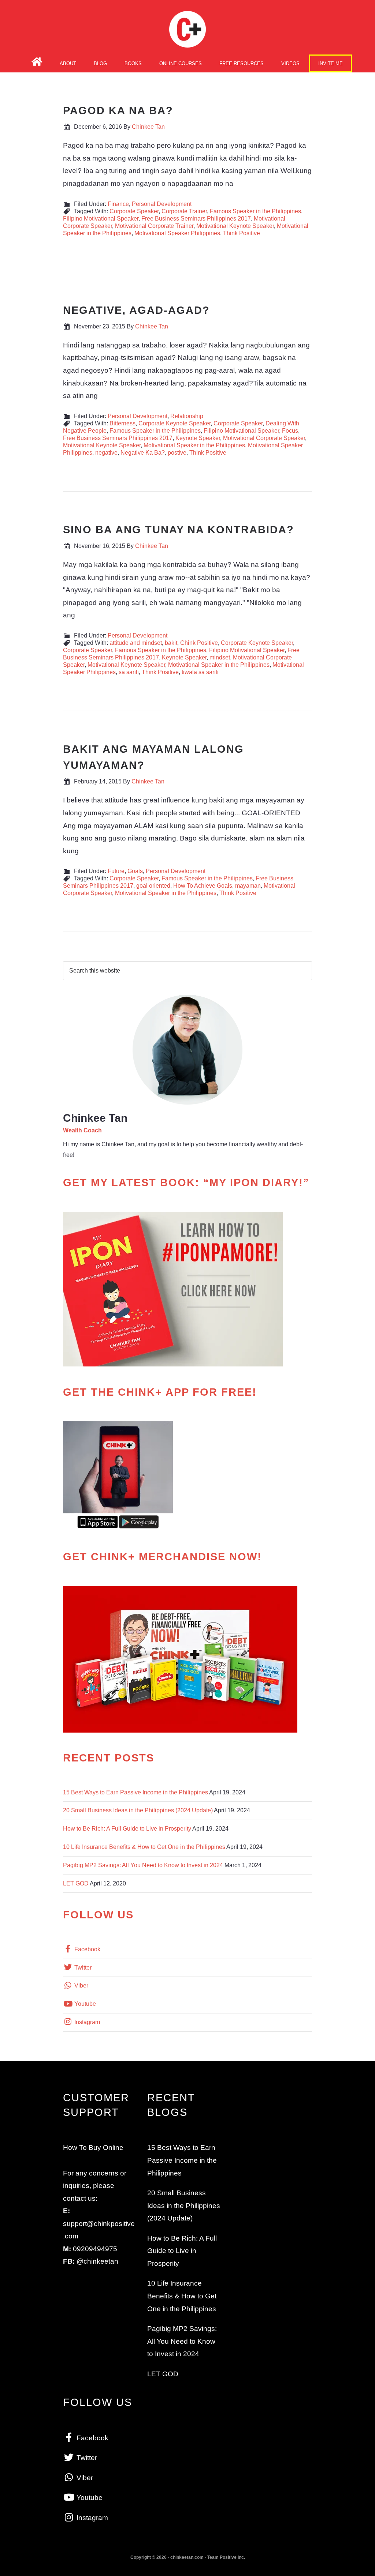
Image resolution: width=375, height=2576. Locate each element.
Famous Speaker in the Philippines (255, 211)
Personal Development (162, 204)
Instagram (86, 2022)
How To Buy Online (93, 2148)
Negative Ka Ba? (143, 453)
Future (116, 871)
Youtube (84, 2004)
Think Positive (242, 233)
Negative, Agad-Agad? (136, 310)
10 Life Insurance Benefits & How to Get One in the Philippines (144, 1847)
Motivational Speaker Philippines (177, 233)
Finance (118, 204)
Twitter (82, 1968)
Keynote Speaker (198, 438)
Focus (290, 431)
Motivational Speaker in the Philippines (194, 445)
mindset (220, 657)
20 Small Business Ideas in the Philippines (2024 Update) (138, 1810)
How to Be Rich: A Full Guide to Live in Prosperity (127, 1829)
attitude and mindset (136, 643)
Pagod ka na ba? (118, 110)
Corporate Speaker (134, 211)
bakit (171, 643)
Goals (135, 871)
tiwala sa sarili (200, 672)
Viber (81, 1985)
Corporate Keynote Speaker (174, 423)
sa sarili (129, 672)
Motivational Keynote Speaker (235, 226)
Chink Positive (199, 643)
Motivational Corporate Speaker (264, 438)
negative (106, 453)
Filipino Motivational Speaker (101, 219)
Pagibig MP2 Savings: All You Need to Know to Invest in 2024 (143, 1865)
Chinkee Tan (187, 29)
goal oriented (153, 886)
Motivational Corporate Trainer (154, 226)
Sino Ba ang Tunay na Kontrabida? (179, 530)
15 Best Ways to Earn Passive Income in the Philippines (135, 1792)
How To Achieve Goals (203, 886)
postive (177, 453)
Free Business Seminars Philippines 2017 (196, 219)
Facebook (87, 1949)
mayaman (248, 886)
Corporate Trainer (184, 211)
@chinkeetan (97, 2261)
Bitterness (122, 423)
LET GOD (76, 1883)
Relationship (187, 416)
